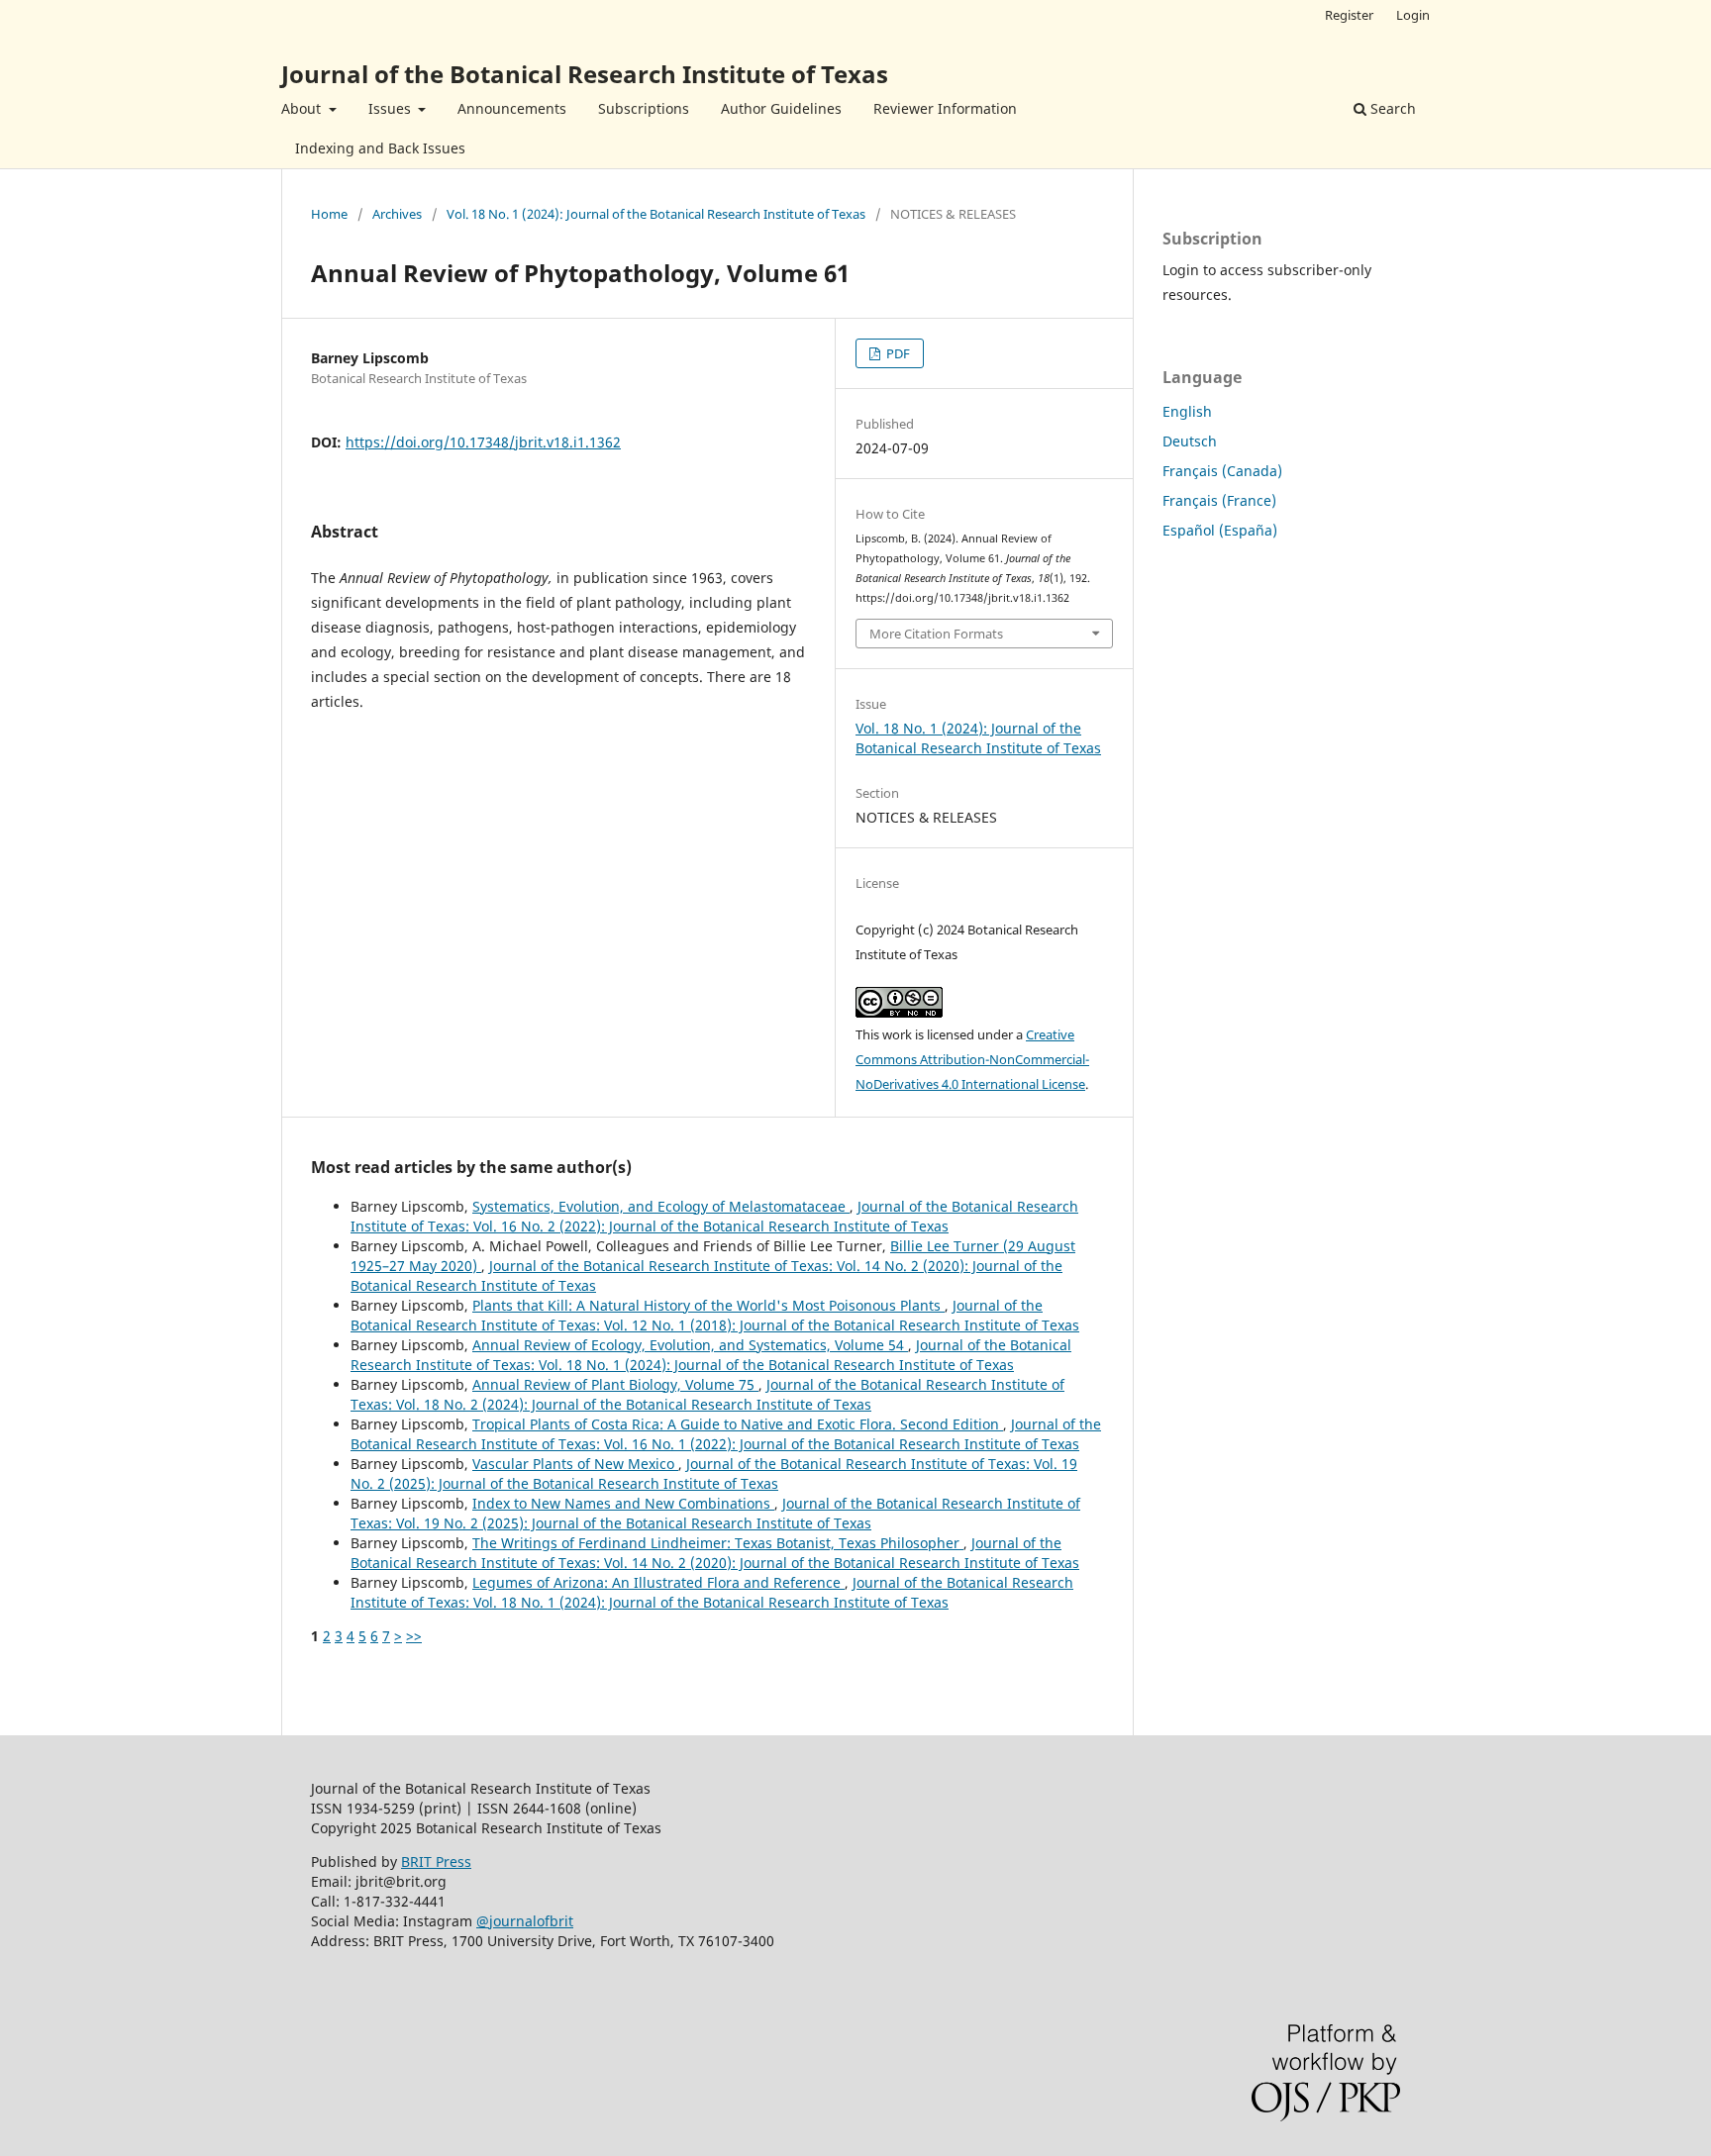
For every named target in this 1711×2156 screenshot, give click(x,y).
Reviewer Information (945, 108)
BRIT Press (436, 1862)
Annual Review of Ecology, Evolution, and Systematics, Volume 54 (690, 1345)
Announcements (512, 108)
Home (329, 214)
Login (1413, 15)
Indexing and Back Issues (380, 148)
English (1187, 411)
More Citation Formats (936, 634)
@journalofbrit (525, 1921)
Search (1391, 108)
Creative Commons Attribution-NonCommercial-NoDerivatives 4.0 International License (972, 1059)
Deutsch (1190, 441)
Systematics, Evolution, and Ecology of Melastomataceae (661, 1206)
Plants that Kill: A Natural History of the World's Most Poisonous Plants (708, 1305)
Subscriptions (644, 108)
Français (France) (1219, 500)
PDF (897, 353)
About (303, 108)
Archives (397, 214)
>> (414, 1636)
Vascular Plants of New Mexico (575, 1464)
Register (1349, 15)
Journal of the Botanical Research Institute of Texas (585, 74)
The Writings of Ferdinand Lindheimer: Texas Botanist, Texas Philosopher (718, 1543)
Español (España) (1220, 530)
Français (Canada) (1222, 471)
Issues (392, 108)
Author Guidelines (781, 108)
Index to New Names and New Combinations (623, 1503)
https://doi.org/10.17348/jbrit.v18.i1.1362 (483, 442)
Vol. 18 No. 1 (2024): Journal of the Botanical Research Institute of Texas (656, 214)
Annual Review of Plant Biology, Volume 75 (615, 1384)
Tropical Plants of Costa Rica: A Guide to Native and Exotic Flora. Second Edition (738, 1424)
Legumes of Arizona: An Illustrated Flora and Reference (658, 1582)
